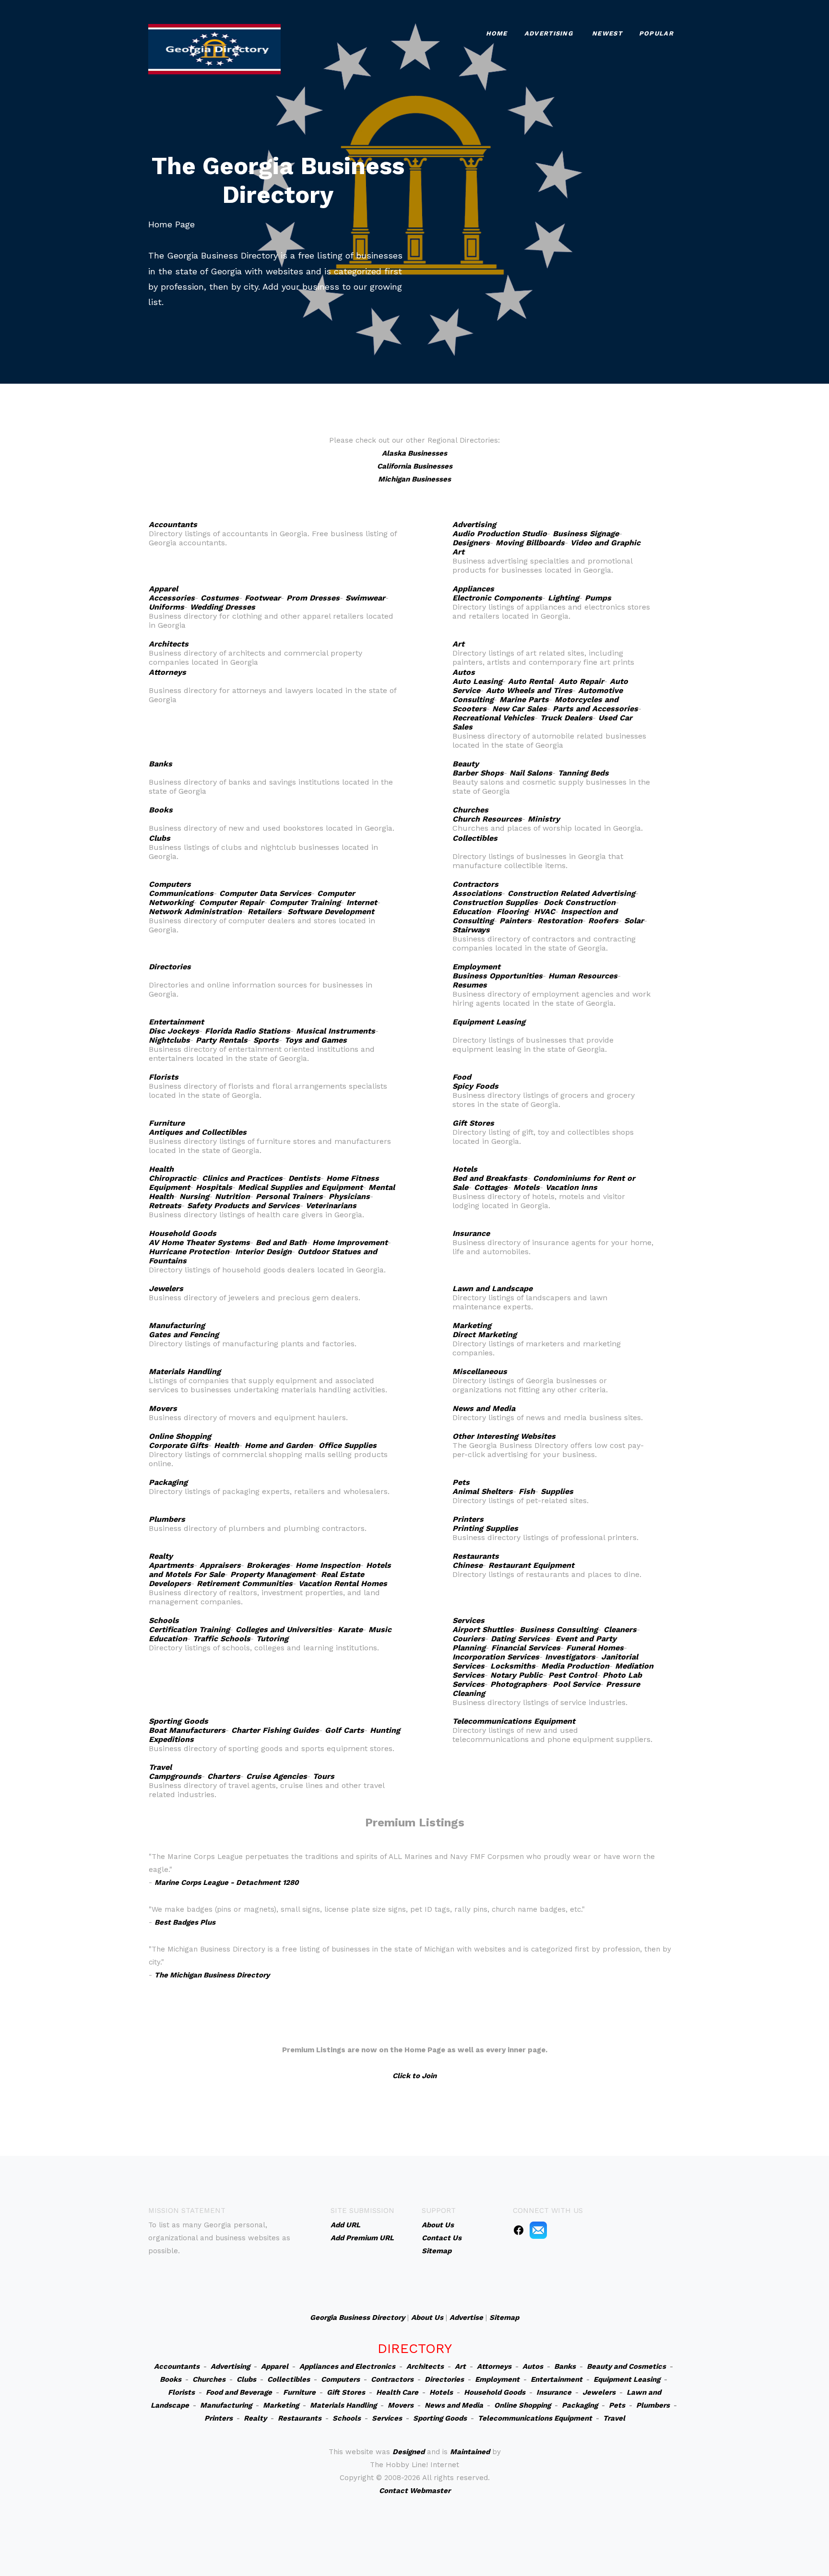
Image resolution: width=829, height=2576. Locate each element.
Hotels (465, 1169)
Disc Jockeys (174, 1031)
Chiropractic (172, 1178)
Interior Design (263, 1252)
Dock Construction (580, 902)
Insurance (471, 1233)
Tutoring (272, 1639)
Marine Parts (524, 700)
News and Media (484, 1408)
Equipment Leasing (489, 1022)
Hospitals (214, 1187)
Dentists (304, 1178)
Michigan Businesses (414, 479)
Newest (607, 33)
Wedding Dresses (223, 607)
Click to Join (414, 2076)
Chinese (468, 1565)
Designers (471, 543)
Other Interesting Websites (504, 1436)
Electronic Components (497, 598)
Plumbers (167, 1519)
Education (472, 912)
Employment (476, 967)
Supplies (557, 1491)
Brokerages (268, 1565)
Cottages (491, 1187)
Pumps (598, 598)
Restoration (560, 921)
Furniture (167, 1123)
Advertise (466, 2317)
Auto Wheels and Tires (529, 690)
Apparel (163, 589)
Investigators (570, 1657)
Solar (634, 921)
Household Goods (183, 1233)
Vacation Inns (571, 1187)
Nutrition (232, 1196)
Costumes (220, 598)
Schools (164, 1620)
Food (462, 1077)
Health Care (397, 2392)
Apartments (171, 1565)
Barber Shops (478, 773)
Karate (350, 1629)
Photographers (519, 1684)
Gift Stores (473, 1123)
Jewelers (166, 1288)
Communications (181, 893)
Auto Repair (581, 681)
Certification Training (189, 1629)
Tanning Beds (583, 773)
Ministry (544, 819)
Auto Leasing (477, 681)
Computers (170, 884)
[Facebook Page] (519, 2230)
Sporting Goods (178, 1721)
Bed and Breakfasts (490, 1178)
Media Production (575, 1666)
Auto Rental (531, 681)
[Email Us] (538, 2230)
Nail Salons (531, 773)
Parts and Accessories (595, 709)
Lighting (563, 598)
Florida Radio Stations (248, 1031)
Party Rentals (222, 1040)
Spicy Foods (475, 1086)
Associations (477, 893)
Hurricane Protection (189, 1252)
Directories (170, 967)
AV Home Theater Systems (199, 1242)
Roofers (603, 921)
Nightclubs (169, 1040)
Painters (515, 921)
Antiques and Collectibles (198, 1132)
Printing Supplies (485, 1528)
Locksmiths (513, 1666)
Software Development (331, 912)
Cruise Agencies (277, 1776)
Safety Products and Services (243, 1206)
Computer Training (305, 902)
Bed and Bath (281, 1242)
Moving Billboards (530, 543)
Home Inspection (328, 1565)
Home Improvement (350, 1242)
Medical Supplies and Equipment (300, 1187)
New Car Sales (520, 709)
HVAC (545, 912)
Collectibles (475, 838)
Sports (266, 1040)
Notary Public (516, 1675)
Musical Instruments (336, 1031)
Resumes (470, 985)
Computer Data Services (265, 893)
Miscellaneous (480, 1371)
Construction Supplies (495, 902)
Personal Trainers (289, 1196)
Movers (163, 1408)
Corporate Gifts (178, 1445)
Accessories (172, 598)
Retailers (265, 912)
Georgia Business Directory (357, 2317)
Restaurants (476, 1556)
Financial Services (526, 1648)
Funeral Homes (595, 1648)
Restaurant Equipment (531, 1565)
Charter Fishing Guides (275, 1730)
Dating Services (520, 1639)
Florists (164, 1077)
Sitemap (504, 2317)
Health (161, 1169)
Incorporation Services (496, 1657)
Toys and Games (316, 1040)
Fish (527, 1491)
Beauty (466, 764)
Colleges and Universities (284, 1629)
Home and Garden (279, 1445)
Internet (362, 902)
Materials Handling (185, 1371)
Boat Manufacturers (187, 1730)
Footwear (263, 598)
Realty (161, 1556)
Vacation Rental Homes (343, 1583)
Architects (169, 644)
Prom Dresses (313, 598)
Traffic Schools (222, 1639)
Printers (468, 1519)
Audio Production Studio (500, 534)
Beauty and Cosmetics (626, 2366)
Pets (461, 1482)
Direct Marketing (485, 1335)
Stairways (471, 930)
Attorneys (167, 672)
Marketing (472, 1325)
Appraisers (220, 1565)
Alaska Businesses (414, 453)
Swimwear (365, 598)
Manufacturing (177, 1325)
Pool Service (576, 1684)
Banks (160, 764)
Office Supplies (348, 1445)
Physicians (349, 1196)
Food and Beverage (239, 2392)
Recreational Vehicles (493, 718)
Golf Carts (344, 1730)
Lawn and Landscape (492, 1288)
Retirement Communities (245, 1583)
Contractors (475, 884)
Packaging (168, 1482)
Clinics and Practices (242, 1178)
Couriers (469, 1639)
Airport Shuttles (483, 1629)
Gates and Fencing (184, 1335)
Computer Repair (231, 902)
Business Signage (586, 534)
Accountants (173, 524)
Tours (324, 1776)
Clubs (160, 838)
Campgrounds (175, 1776)
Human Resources (583, 976)
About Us (427, 2317)
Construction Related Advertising (571, 893)
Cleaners (620, 1629)
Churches (470, 810)
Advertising (549, 33)
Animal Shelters (483, 1491)
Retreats (165, 1206)
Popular (656, 33)
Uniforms (166, 607)
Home (497, 33)
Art (458, 644)
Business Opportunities (497, 976)
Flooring (512, 912)
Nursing (194, 1196)
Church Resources (487, 819)
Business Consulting (559, 1629)
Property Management (273, 1574)
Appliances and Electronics (347, 2366)
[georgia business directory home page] (214, 48)
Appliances (473, 589)
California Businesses (415, 466)
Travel (160, 1767)
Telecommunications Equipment (514, 1721)
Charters (224, 1776)
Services (468, 1620)
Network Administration (195, 912)
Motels (527, 1187)
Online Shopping (180, 1436)
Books (161, 810)
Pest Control (573, 1675)
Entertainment (176, 1022)
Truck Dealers (566, 718)
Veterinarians (331, 1206)
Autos (464, 672)
